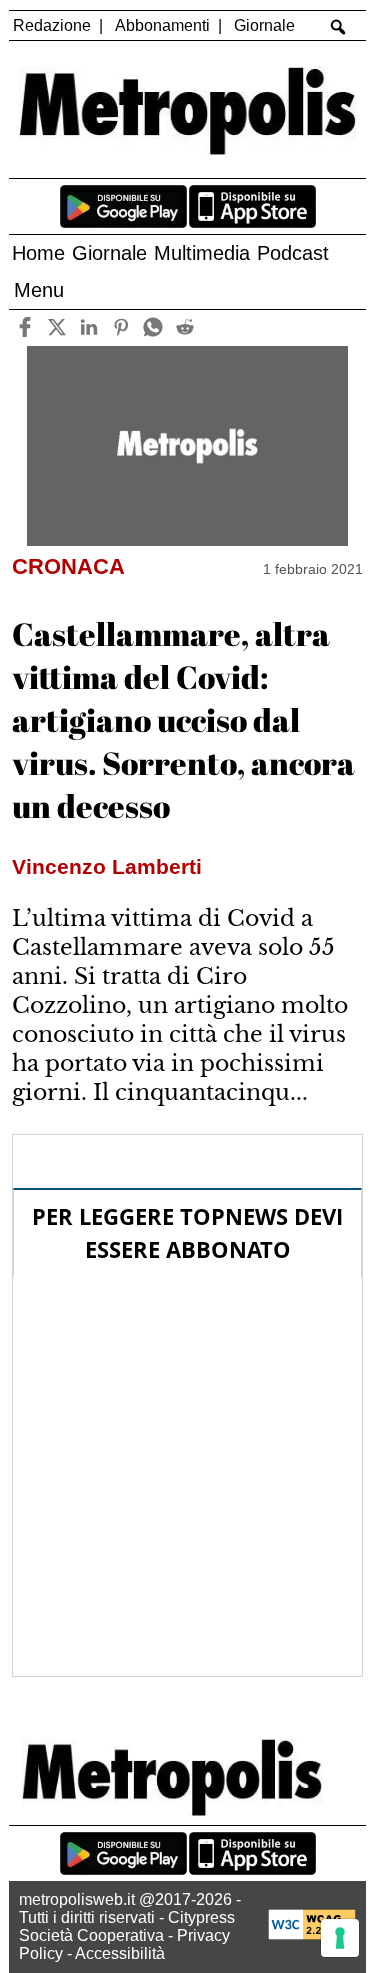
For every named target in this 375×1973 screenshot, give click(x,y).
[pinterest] (121, 327)
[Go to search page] (337, 27)
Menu (39, 290)
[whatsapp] (153, 327)
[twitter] (57, 327)
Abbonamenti (162, 25)
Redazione (52, 25)
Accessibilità (120, 1953)
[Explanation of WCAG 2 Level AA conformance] (312, 1934)
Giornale (264, 25)
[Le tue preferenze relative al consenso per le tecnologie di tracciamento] (340, 1938)
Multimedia (202, 253)
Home (38, 253)
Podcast (293, 253)
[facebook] (25, 327)
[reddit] (185, 327)
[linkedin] (89, 327)
